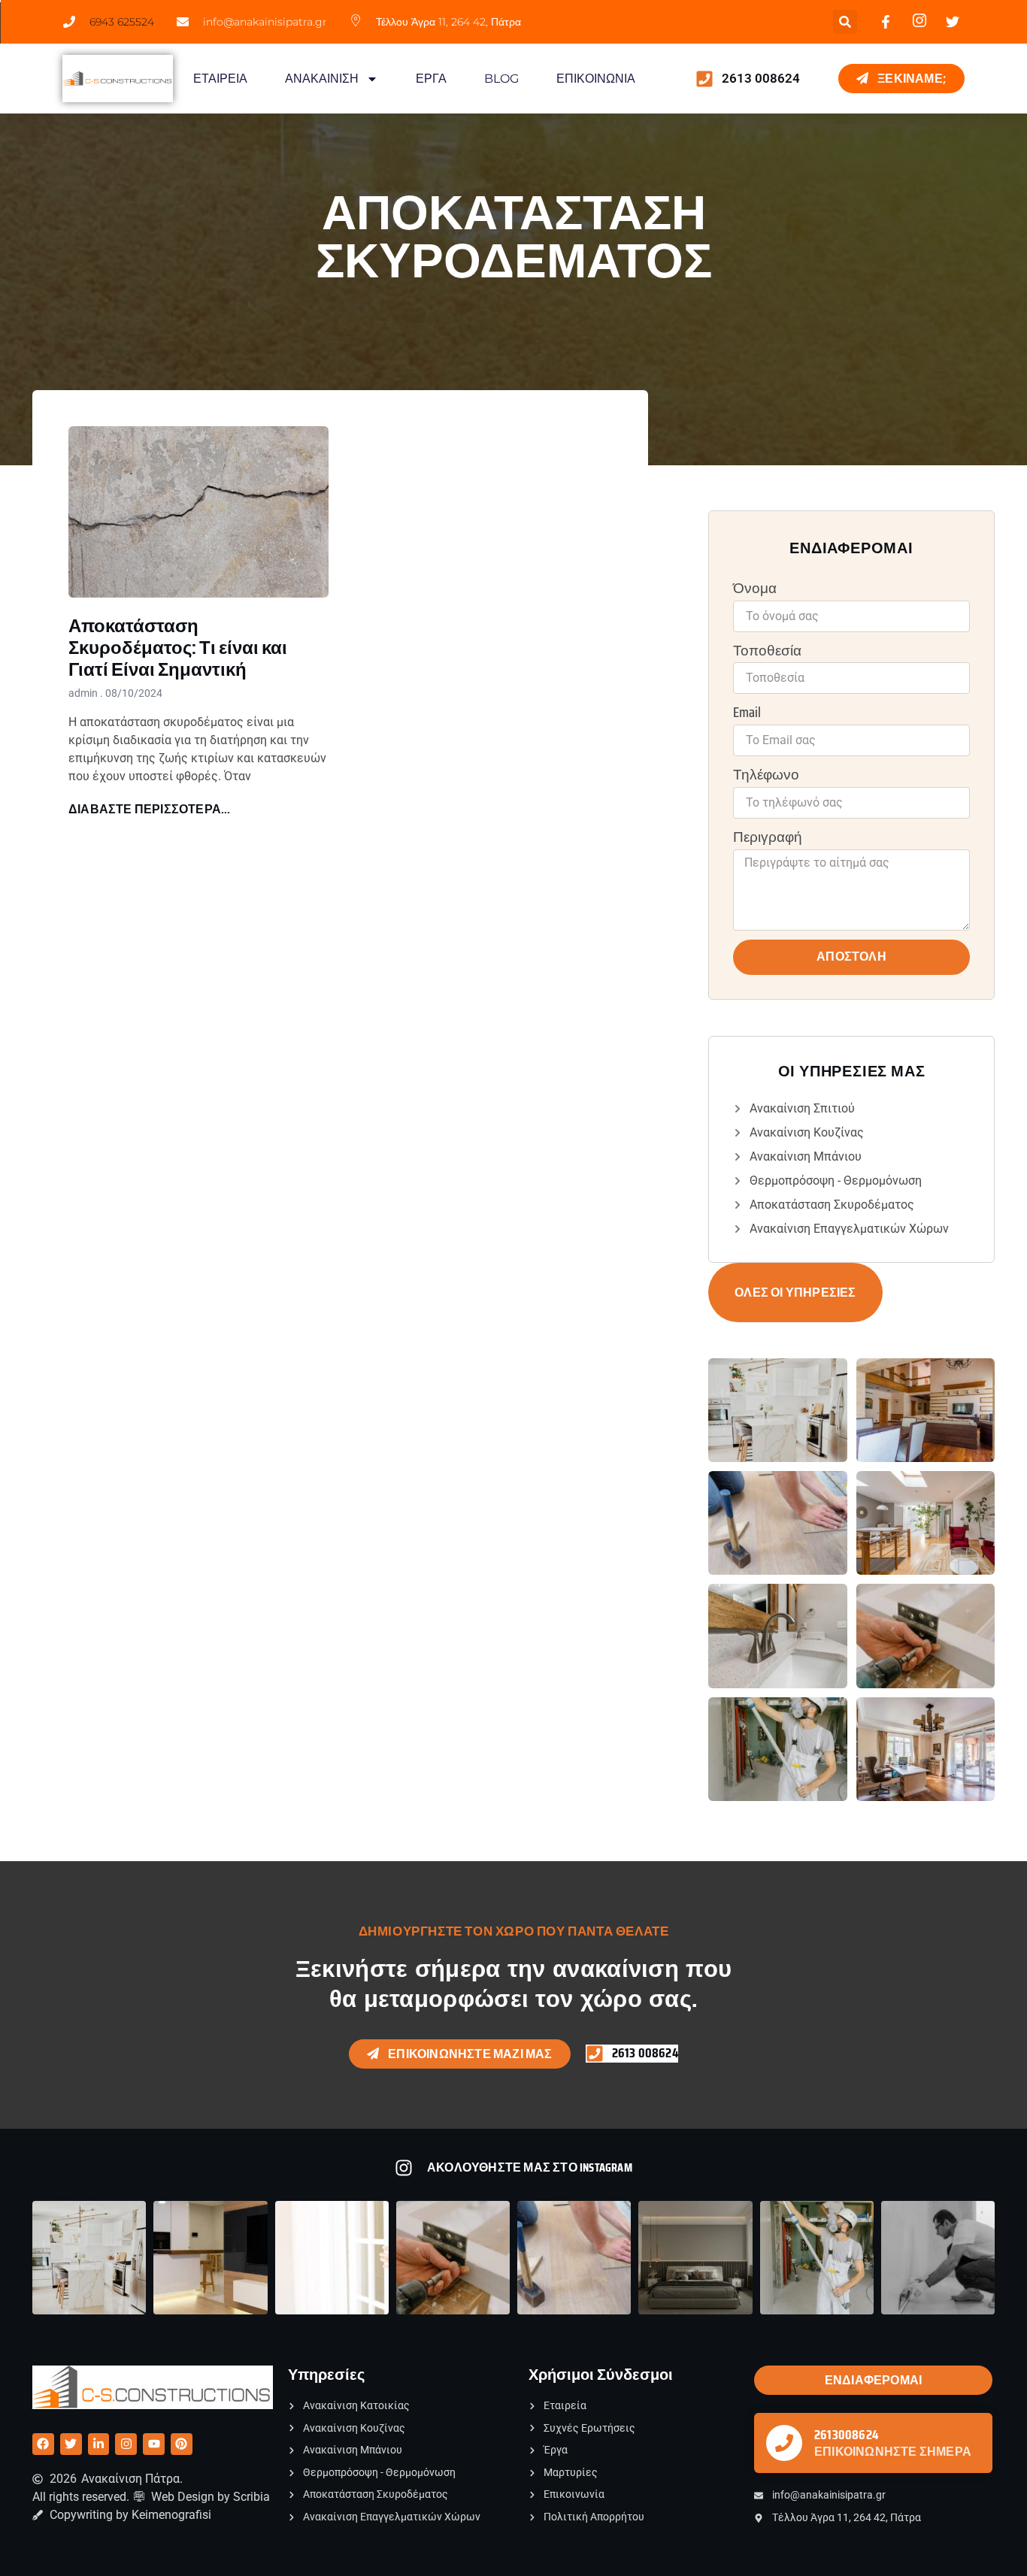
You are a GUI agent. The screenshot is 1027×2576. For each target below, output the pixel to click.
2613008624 (846, 2435)
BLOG (501, 79)
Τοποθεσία (767, 651)
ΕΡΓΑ (431, 79)
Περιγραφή (768, 838)
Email (747, 713)
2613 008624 (761, 78)
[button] (845, 22)
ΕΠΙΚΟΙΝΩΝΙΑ (596, 79)
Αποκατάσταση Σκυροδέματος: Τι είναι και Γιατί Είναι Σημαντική (178, 648)
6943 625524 (122, 22)
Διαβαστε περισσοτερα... (150, 809)
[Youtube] (154, 2444)
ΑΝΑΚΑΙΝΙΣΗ (322, 79)
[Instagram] (126, 2444)
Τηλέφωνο (766, 775)
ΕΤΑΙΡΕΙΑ (220, 79)
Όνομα (755, 589)
